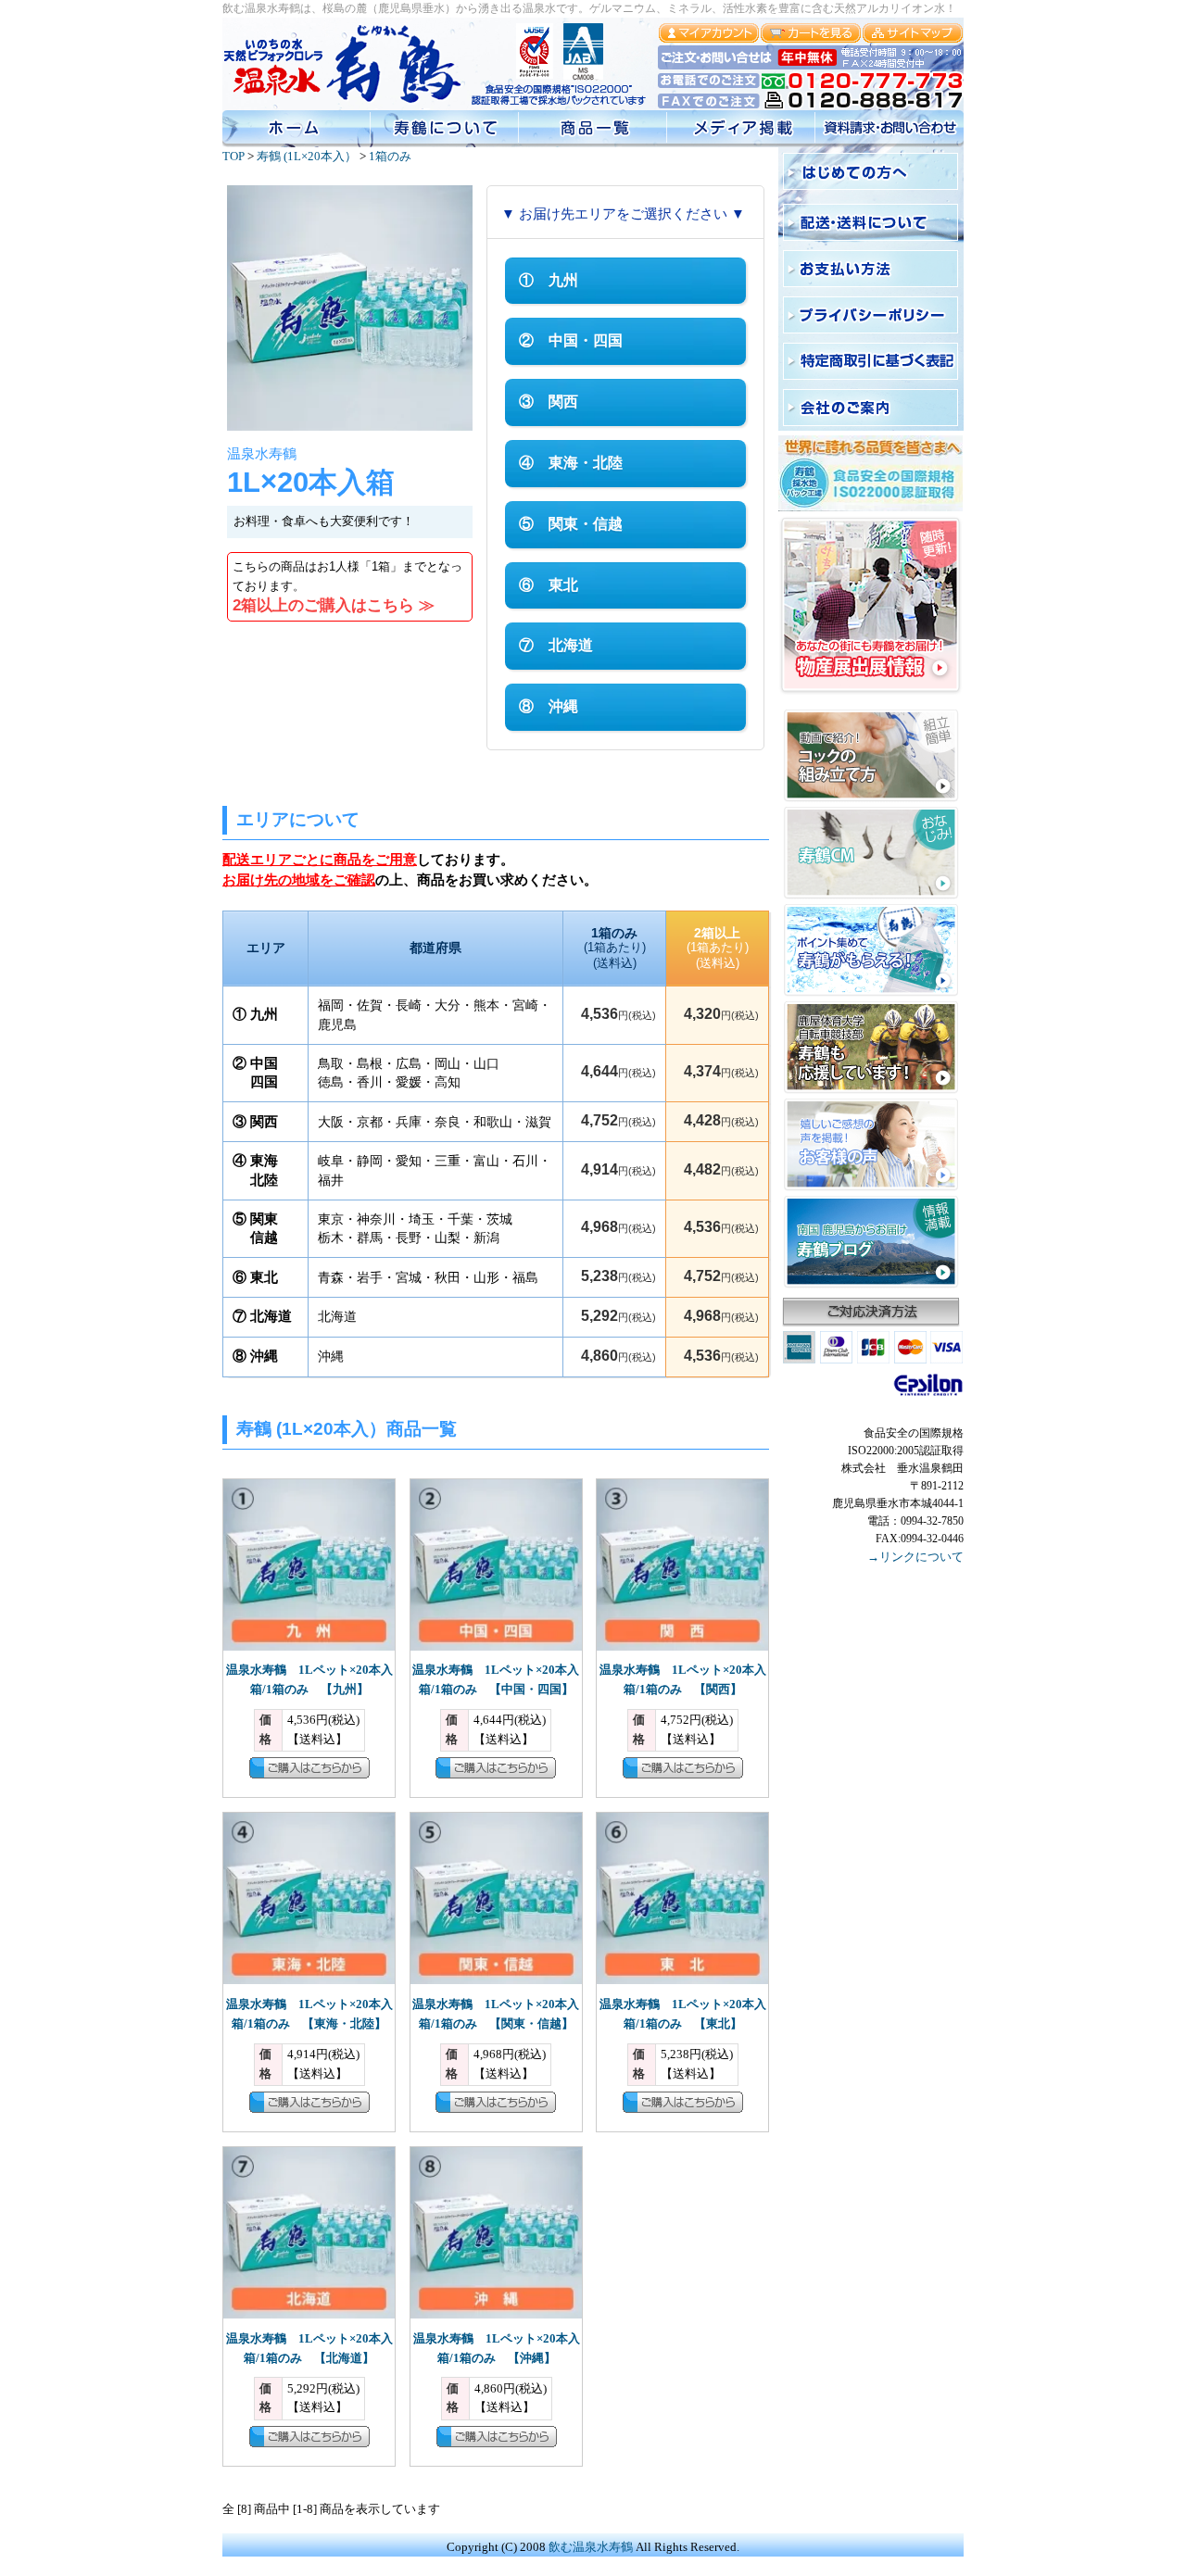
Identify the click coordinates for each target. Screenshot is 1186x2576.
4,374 (721, 1071)
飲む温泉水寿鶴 (591, 2547)
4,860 (618, 1356)
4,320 (721, 1014)
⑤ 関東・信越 (571, 524)
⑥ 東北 (549, 585)
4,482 (721, 1169)
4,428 (721, 1120)
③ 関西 (549, 402)
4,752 (618, 1120)
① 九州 (549, 280)
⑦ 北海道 (556, 645)
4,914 (618, 1169)
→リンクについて (915, 1557)
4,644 (618, 1071)
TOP (233, 156)
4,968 (618, 1227)
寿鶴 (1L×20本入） (307, 156)
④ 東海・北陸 (571, 463)
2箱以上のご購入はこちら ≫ (334, 605)
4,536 (618, 1014)
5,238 (618, 1276)
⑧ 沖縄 (549, 706)
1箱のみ (390, 156)
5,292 (618, 1316)
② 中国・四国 (571, 340)
